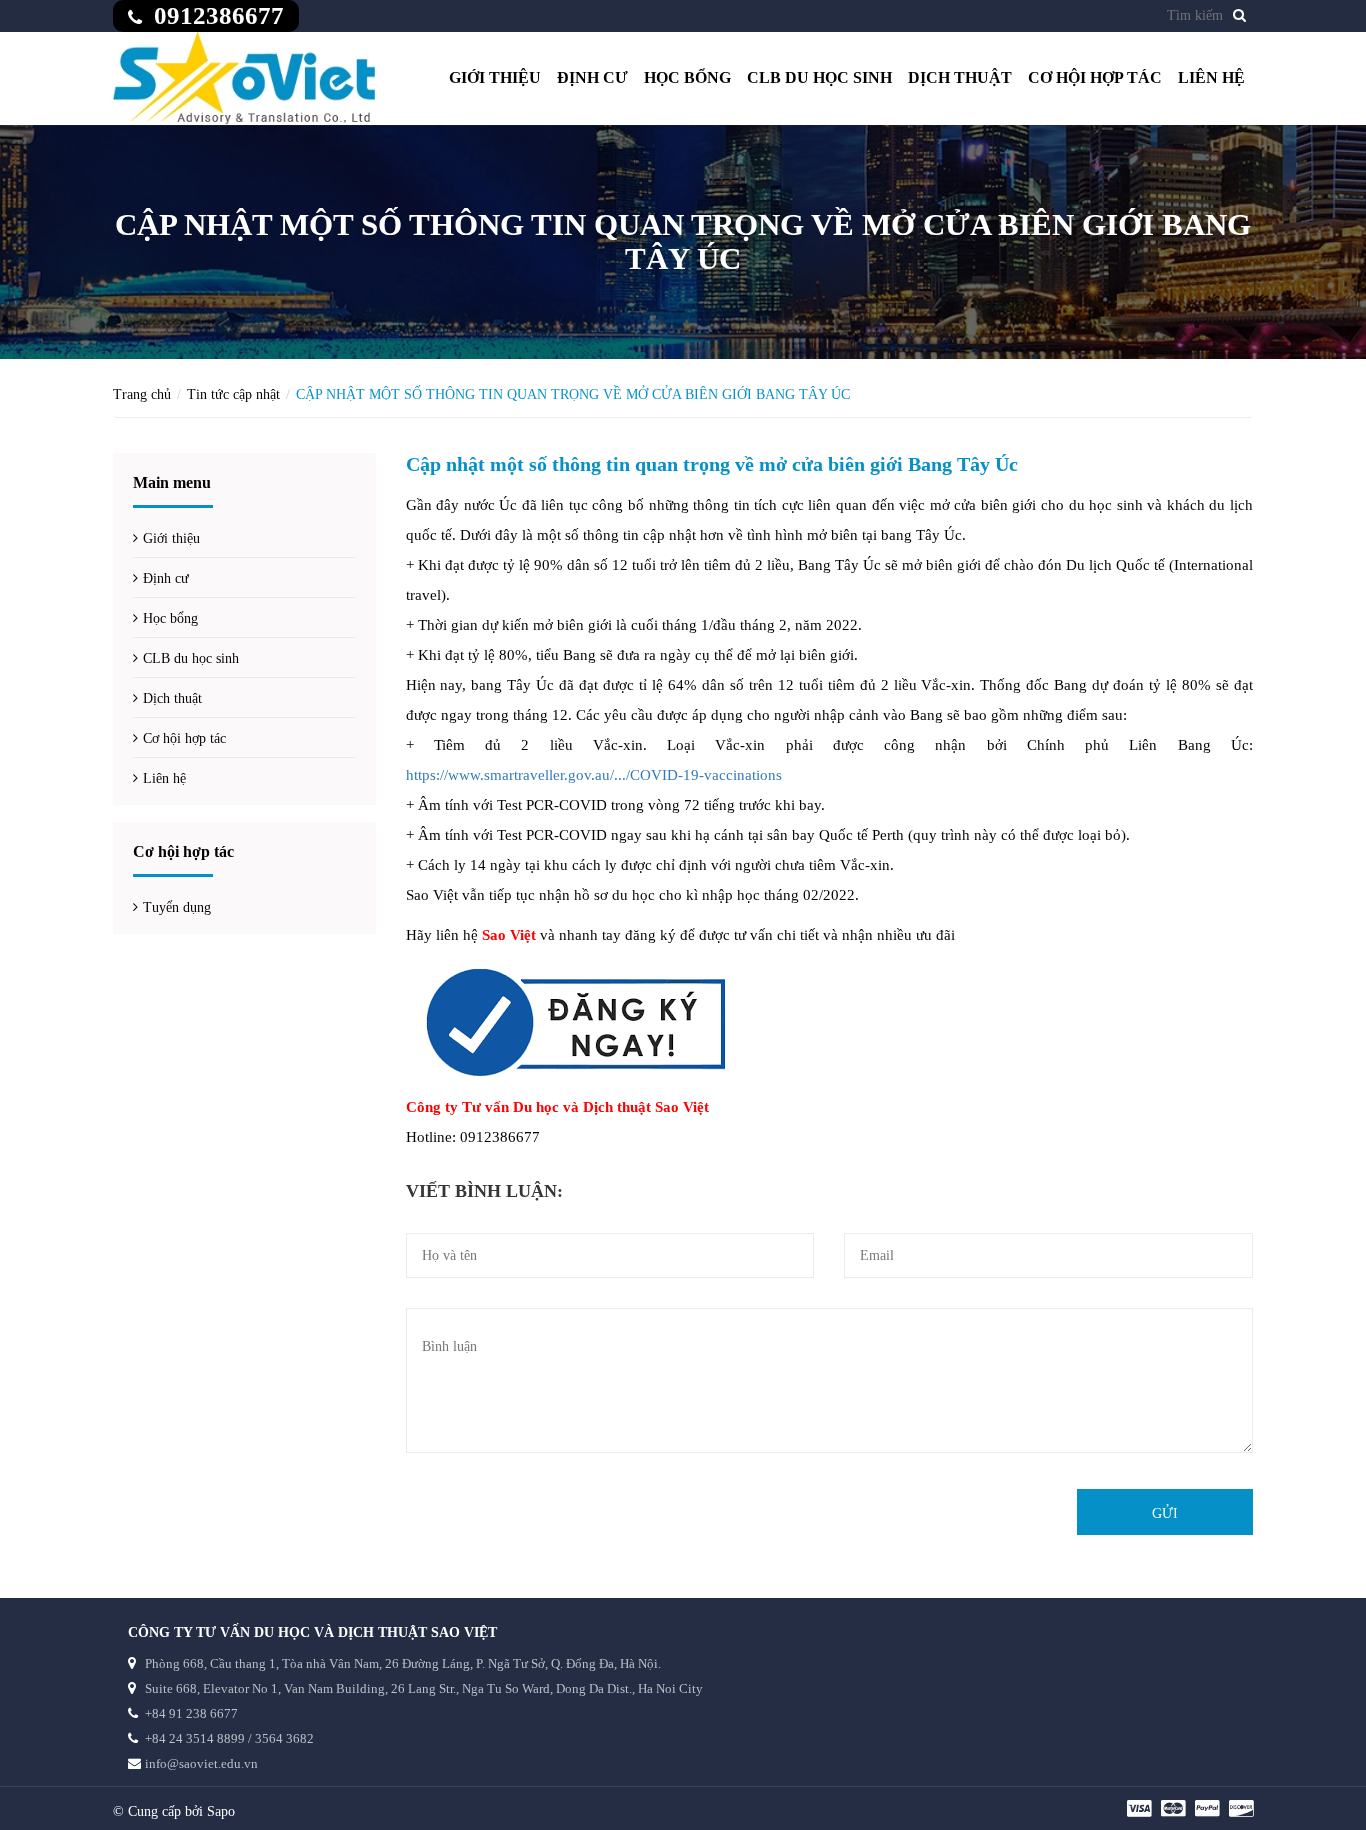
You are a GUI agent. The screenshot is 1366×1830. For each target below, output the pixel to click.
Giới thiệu (495, 77)
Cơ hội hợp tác (1095, 77)
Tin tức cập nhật (233, 394)
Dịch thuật (960, 77)
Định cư (592, 77)
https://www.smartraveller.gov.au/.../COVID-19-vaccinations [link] (594, 775)
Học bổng (687, 77)
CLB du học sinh (819, 77)
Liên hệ (1211, 77)
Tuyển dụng (177, 907)
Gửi (1165, 1513)
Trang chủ (142, 394)
